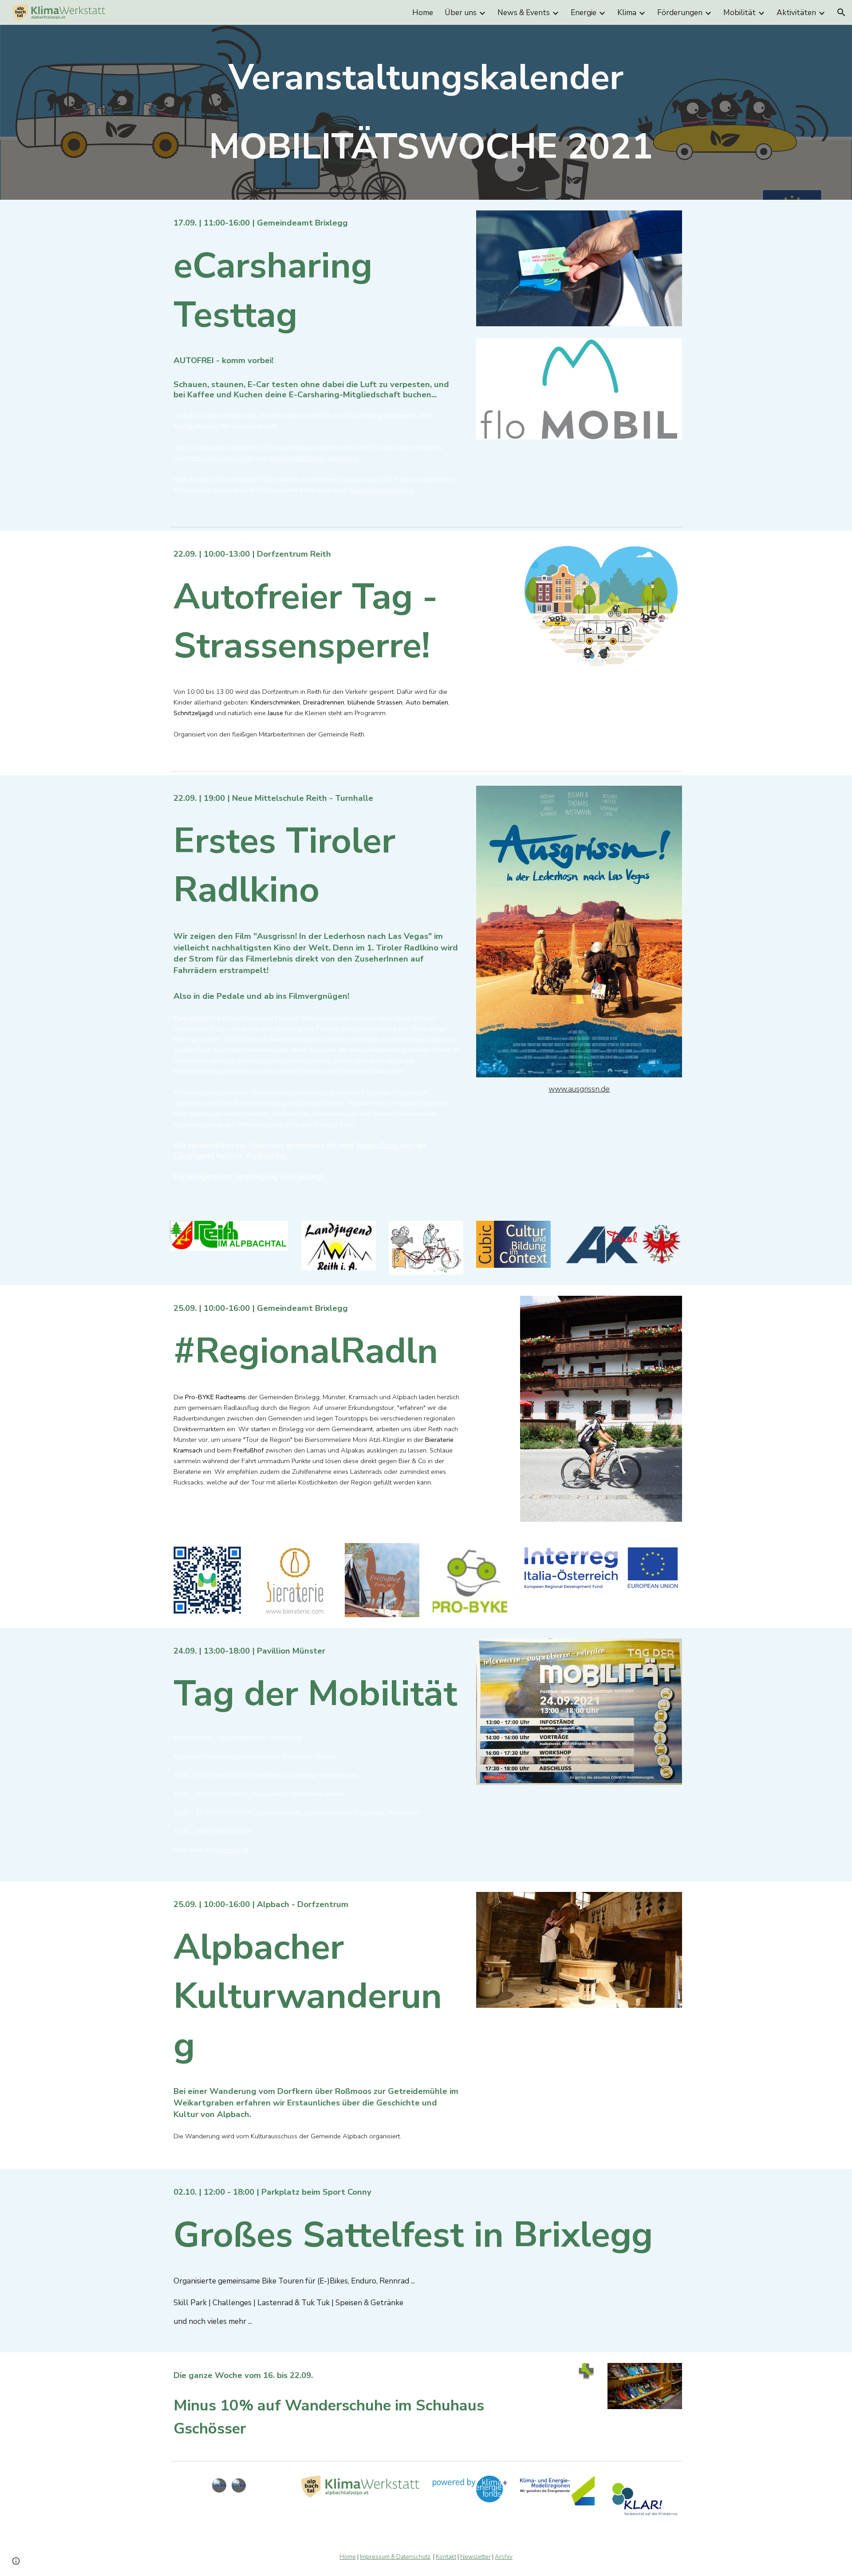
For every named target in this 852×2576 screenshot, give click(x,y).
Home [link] (423, 12)
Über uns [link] (461, 12)
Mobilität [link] (740, 12)
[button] (841, 12)
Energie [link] (584, 12)
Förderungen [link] (680, 12)
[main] (426, 112)
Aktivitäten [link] (796, 12)
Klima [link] (627, 12)
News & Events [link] (524, 12)
